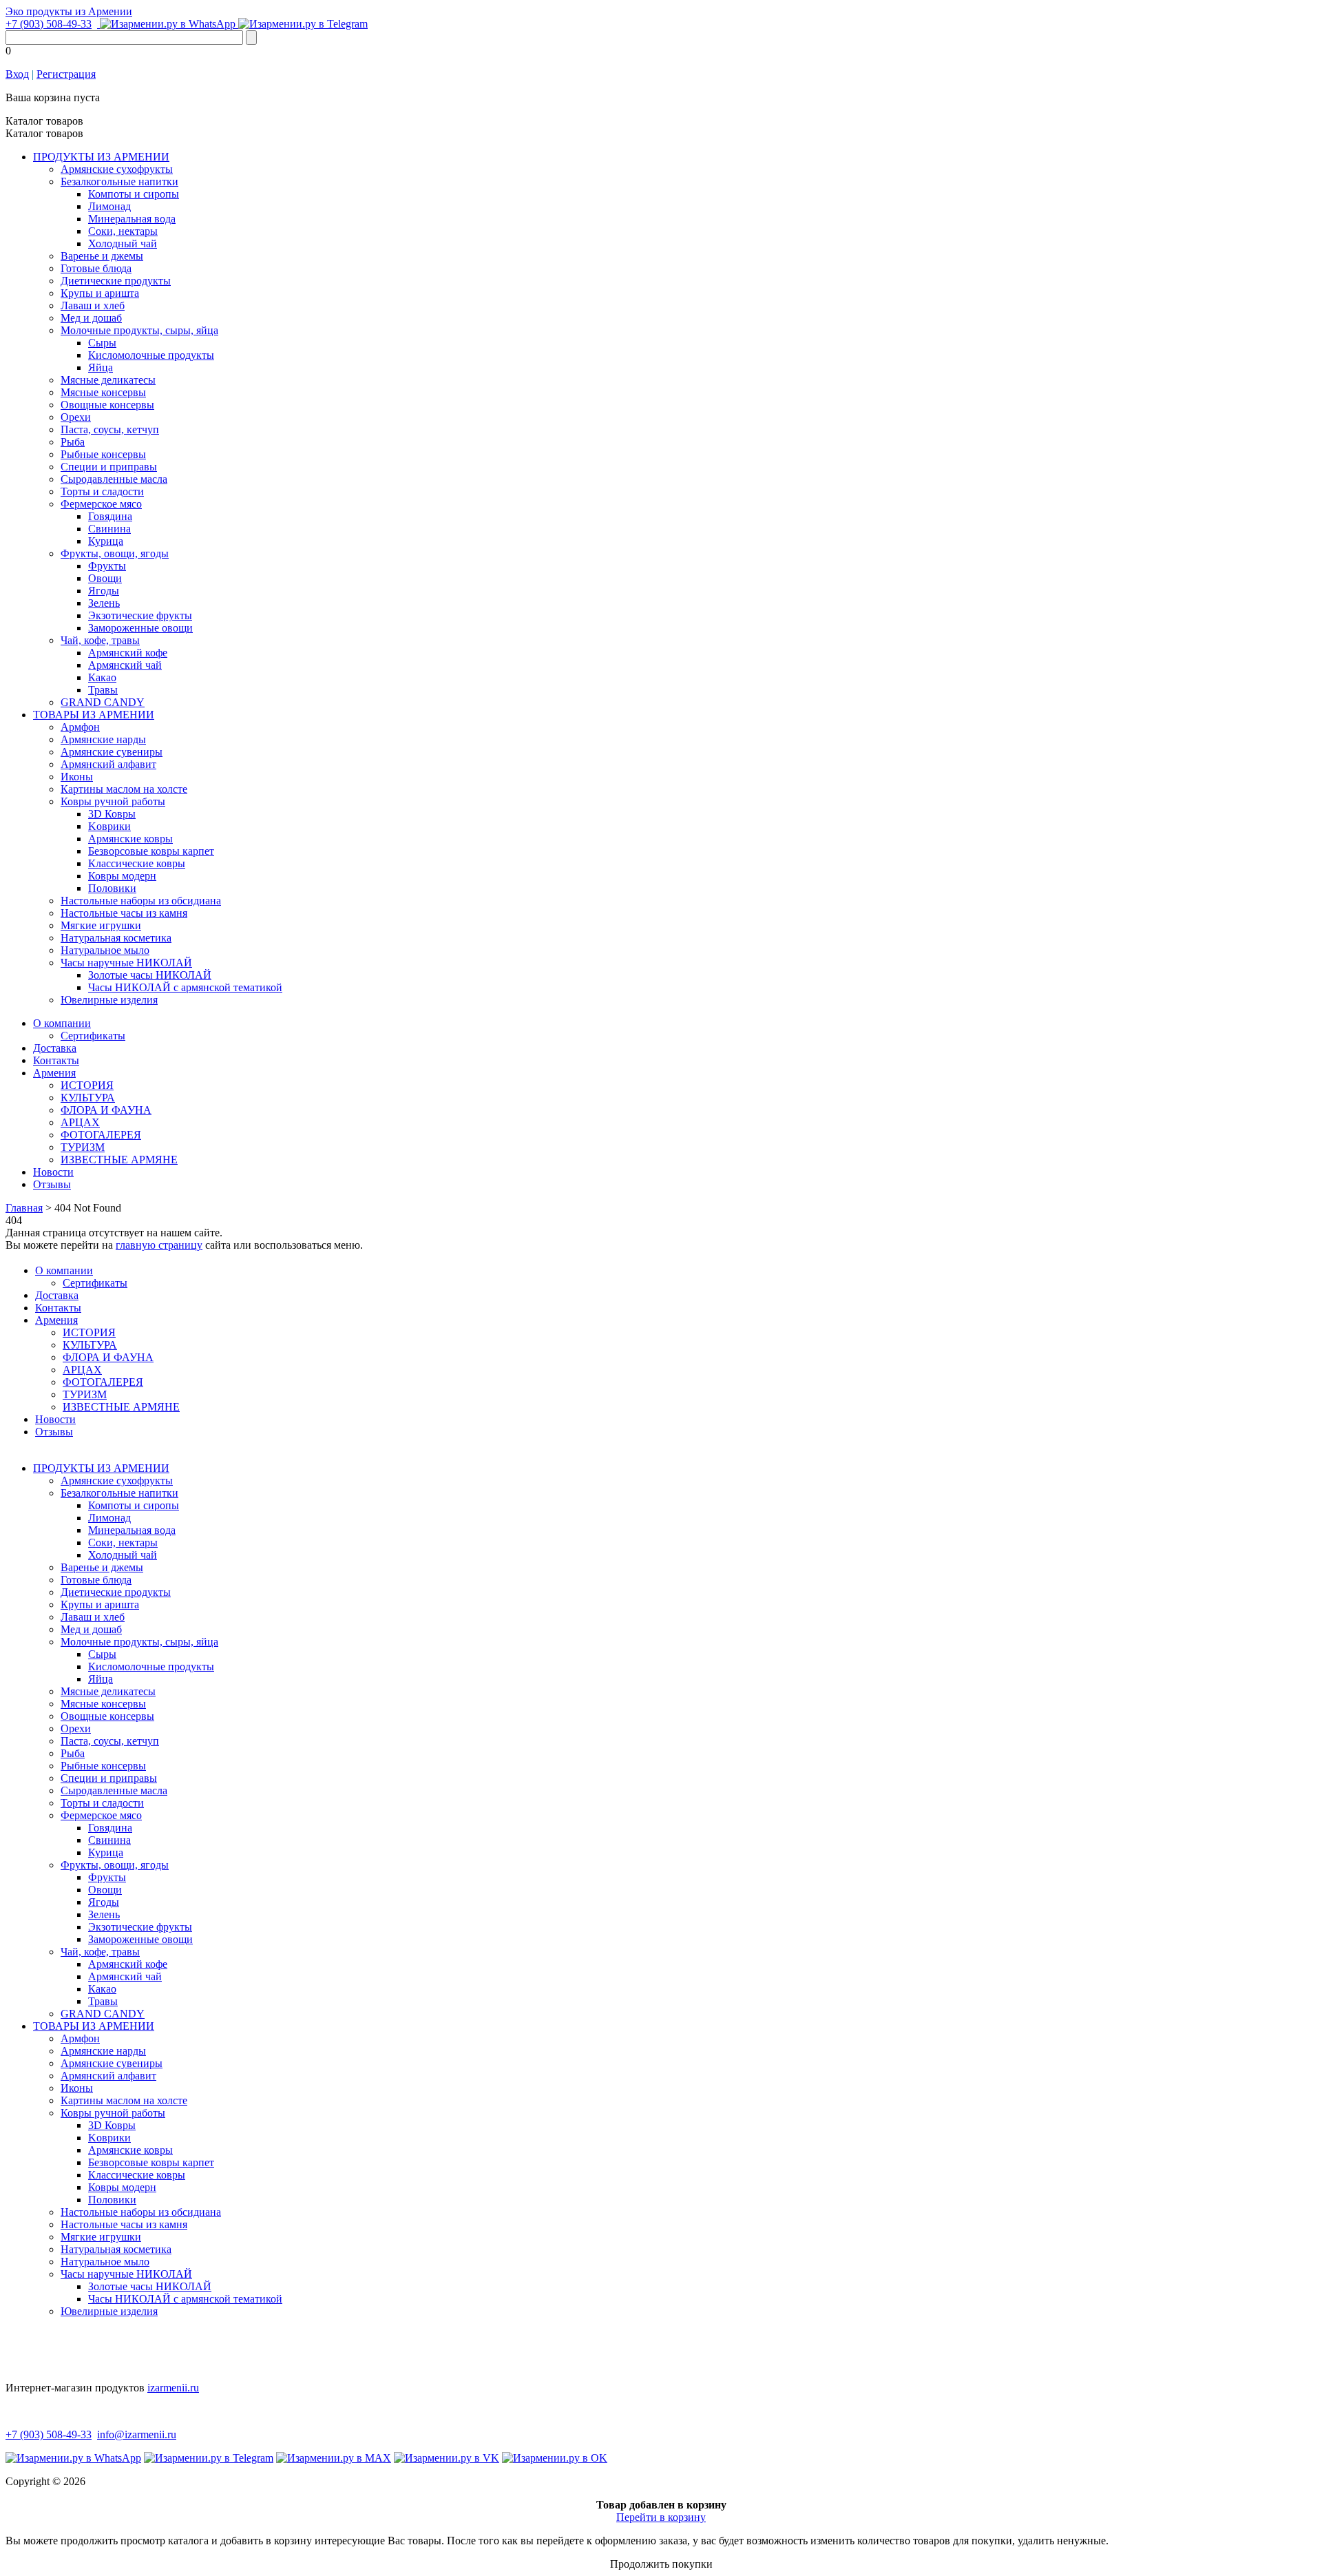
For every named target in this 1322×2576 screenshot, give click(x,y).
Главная (24, 1208)
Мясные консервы (103, 392)
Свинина (109, 529)
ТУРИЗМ (83, 1147)
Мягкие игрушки (101, 925)
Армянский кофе (128, 653)
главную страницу (159, 1245)
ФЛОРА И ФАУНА (106, 1110)
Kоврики (109, 826)
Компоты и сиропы (134, 194)
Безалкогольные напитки (119, 181)
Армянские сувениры (112, 752)
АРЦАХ (80, 1122)
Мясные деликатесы (108, 380)
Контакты (56, 1060)
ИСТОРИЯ (87, 1085)
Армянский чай (125, 665)
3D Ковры (112, 814)
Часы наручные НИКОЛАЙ (126, 963)
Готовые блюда (96, 268)
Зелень (104, 603)
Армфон (80, 727)
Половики (112, 888)
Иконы (77, 777)
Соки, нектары (123, 231)
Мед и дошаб (91, 318)
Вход (17, 74)
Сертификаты (93, 1036)
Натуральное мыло (105, 950)
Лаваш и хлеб (93, 305)
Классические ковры (137, 863)
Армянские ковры (130, 839)
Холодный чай (123, 243)
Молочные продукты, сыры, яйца (139, 330)
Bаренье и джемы (102, 256)
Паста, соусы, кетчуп (110, 429)
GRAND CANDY (103, 702)
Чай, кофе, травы (100, 640)
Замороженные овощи (140, 628)
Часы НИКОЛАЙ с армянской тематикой (185, 987)
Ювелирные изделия (109, 1000)
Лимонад (109, 206)
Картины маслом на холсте (124, 789)
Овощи (105, 578)
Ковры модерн (122, 876)
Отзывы (52, 1184)
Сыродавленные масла (114, 479)
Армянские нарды (103, 739)
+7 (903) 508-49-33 (49, 24)
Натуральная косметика (116, 938)
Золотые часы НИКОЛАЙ (150, 975)
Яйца (101, 367)
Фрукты (107, 566)
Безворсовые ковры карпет (151, 851)
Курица (106, 541)
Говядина (110, 516)
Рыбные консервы (103, 454)
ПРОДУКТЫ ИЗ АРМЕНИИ (101, 157)
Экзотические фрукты (140, 615)
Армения (54, 1073)
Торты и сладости (102, 491)
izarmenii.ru (173, 2388)
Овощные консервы (107, 405)
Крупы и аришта (100, 293)
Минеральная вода (132, 219)
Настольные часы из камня (124, 913)
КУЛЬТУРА (88, 1098)
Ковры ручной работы (113, 801)
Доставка (55, 1048)
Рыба (73, 442)
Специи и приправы (109, 467)
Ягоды (104, 591)
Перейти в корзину (661, 2517)
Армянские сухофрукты (117, 169)
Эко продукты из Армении (69, 11)
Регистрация (66, 74)
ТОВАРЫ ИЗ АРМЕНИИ (94, 715)
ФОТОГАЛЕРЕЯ (101, 1135)
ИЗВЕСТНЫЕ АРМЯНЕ (119, 1160)
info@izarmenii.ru (137, 2434)
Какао (102, 677)
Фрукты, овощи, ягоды (115, 553)
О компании (62, 1023)
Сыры (102, 343)
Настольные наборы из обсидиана (141, 901)
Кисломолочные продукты (151, 355)
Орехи (76, 417)
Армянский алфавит (108, 764)
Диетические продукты (116, 281)
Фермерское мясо (101, 504)
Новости (53, 1172)
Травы (103, 690)
